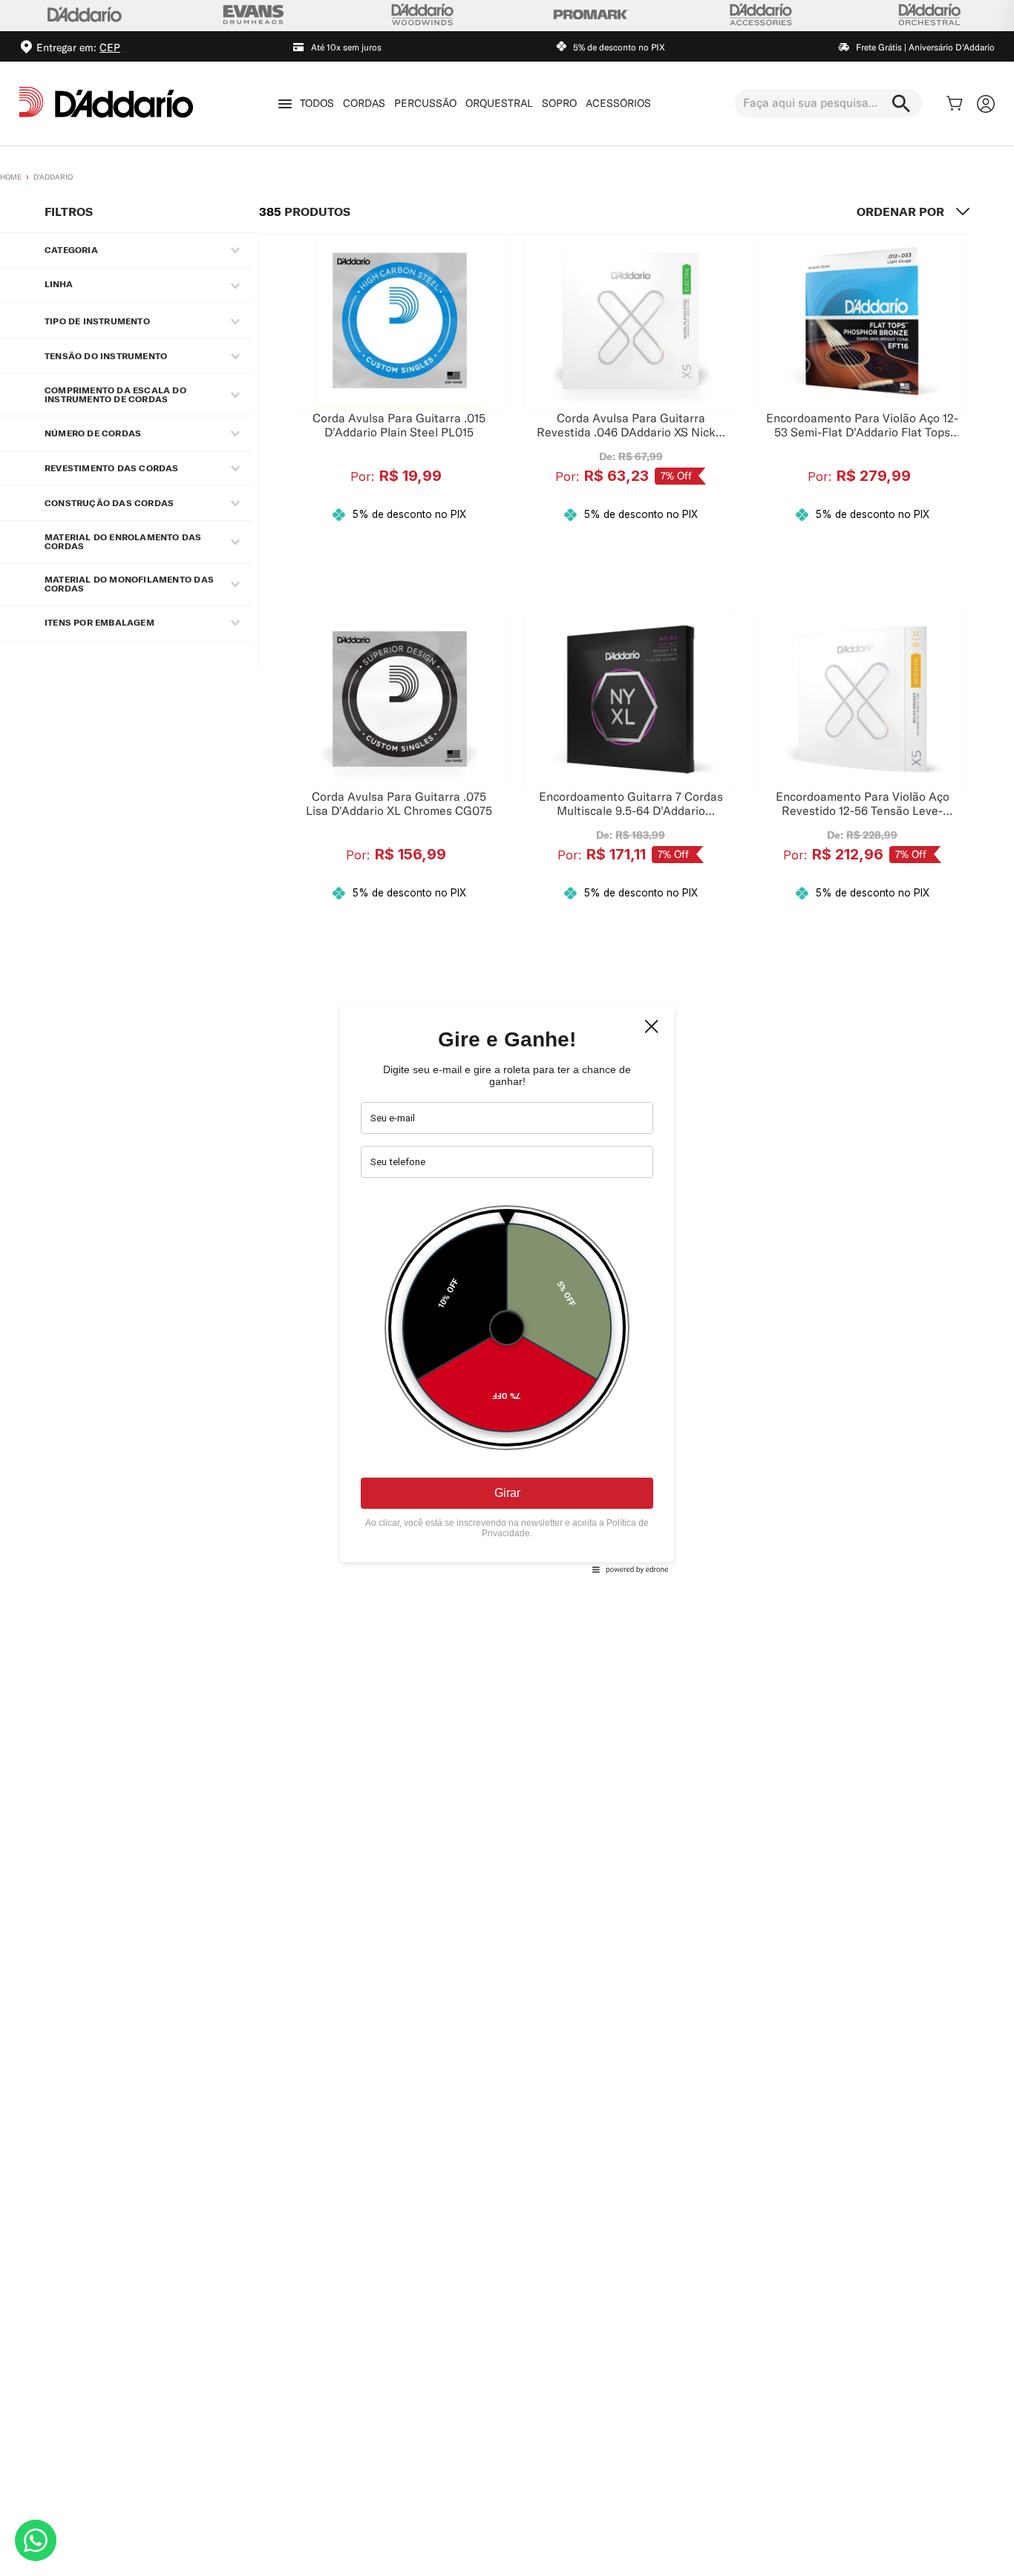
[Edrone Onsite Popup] (507, 1288)
